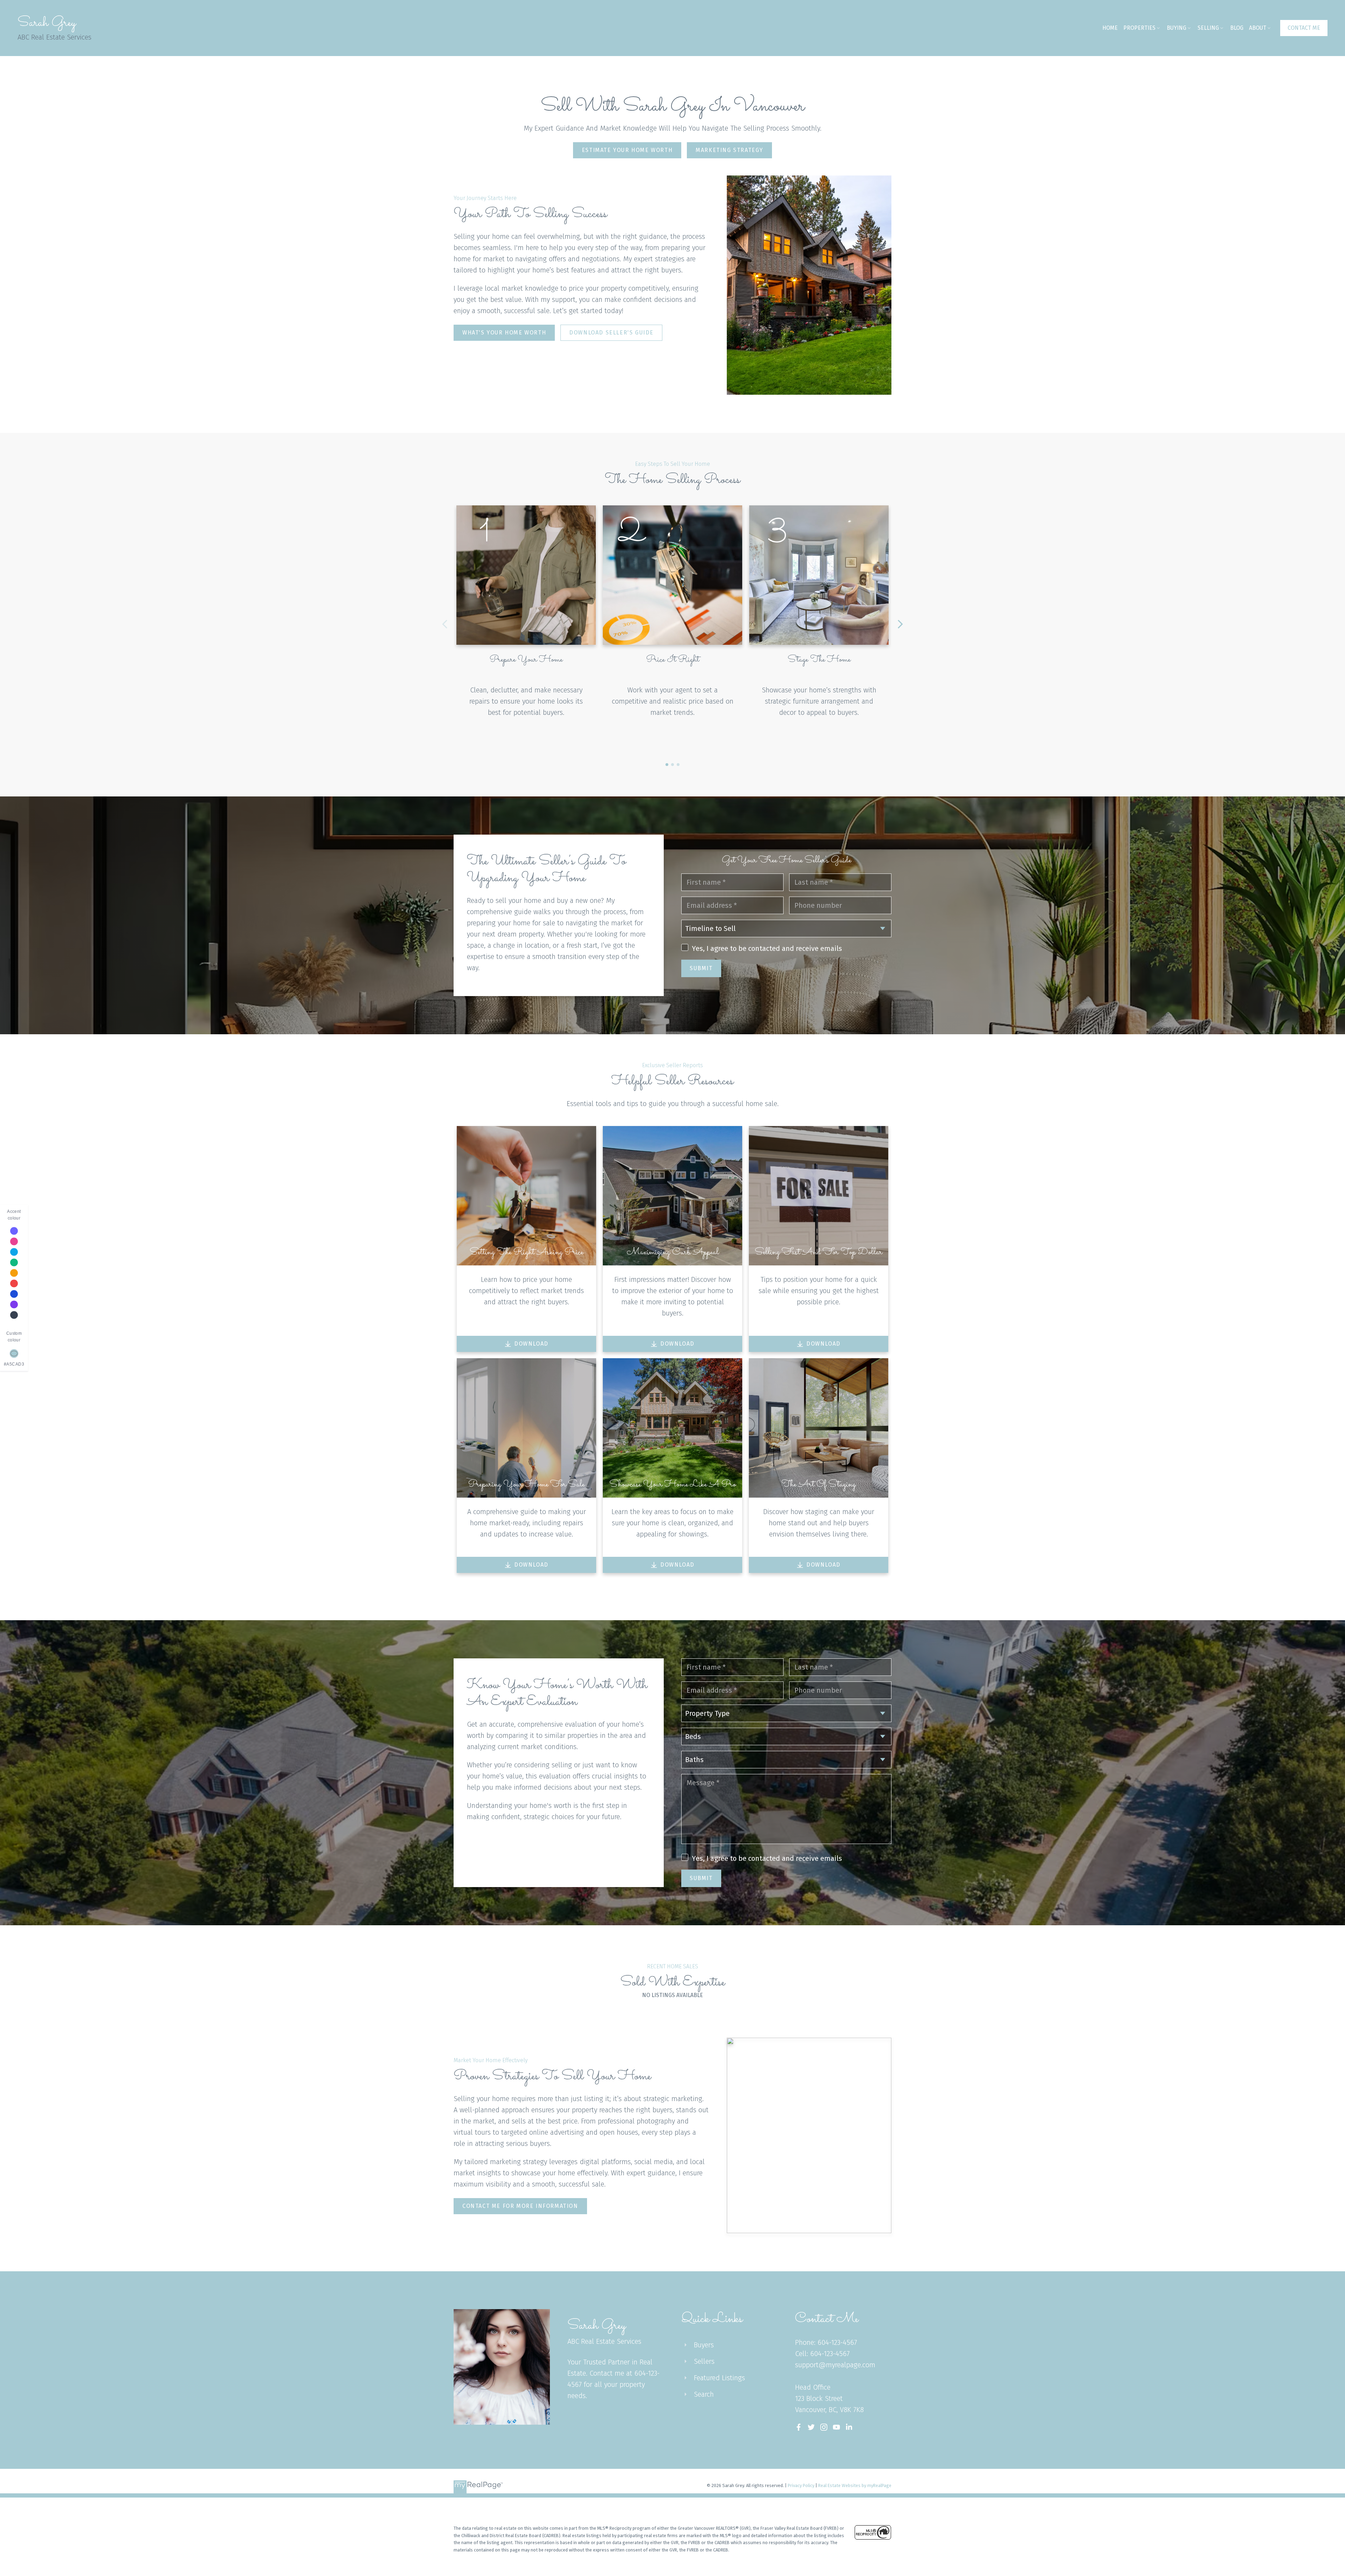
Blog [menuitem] (1237, 28)
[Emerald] (14, 1262)
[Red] (14, 1283)
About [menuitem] (1258, 28)
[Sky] (14, 1252)
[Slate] (14, 1315)
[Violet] (14, 1231)
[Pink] (14, 1241)
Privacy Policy (801, 2485)
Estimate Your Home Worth (627, 150)
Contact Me (1304, 28)
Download (531, 1344)
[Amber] (14, 1273)
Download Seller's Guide (611, 333)
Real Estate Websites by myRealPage (855, 2485)
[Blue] (14, 1294)
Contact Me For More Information (520, 2206)
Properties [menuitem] (1139, 28)
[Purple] (14, 1304)
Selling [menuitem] (1208, 28)
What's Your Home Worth (504, 333)
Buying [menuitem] (1177, 28)
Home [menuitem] (1110, 28)
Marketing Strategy (729, 150)
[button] (1304, 28)
